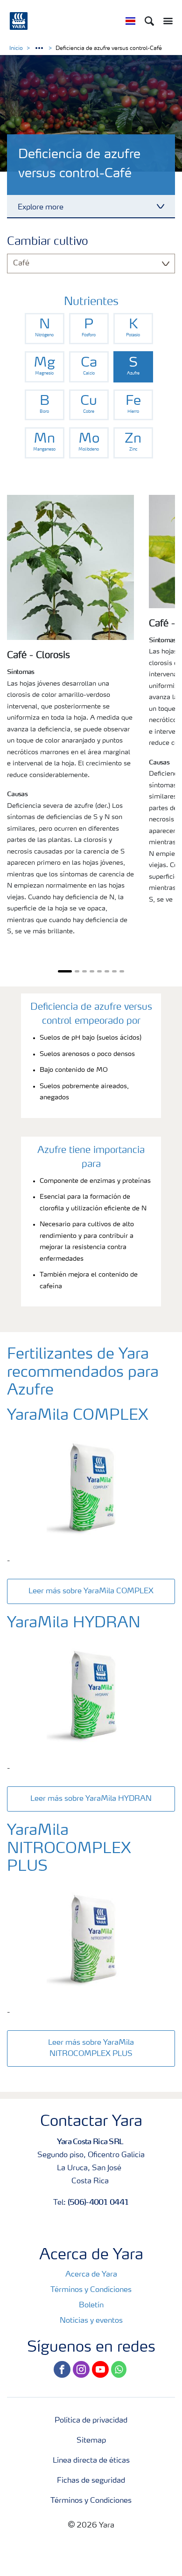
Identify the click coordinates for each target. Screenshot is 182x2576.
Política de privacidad (91, 2421)
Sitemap (91, 2441)
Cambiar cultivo (48, 242)
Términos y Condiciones (91, 2290)
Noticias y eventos (91, 2321)
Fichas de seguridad (91, 2481)
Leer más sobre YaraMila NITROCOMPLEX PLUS (91, 2048)
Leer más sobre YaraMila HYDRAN (91, 1799)
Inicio (16, 49)
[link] (45, 329)
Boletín (91, 2305)
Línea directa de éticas (91, 2461)
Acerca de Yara (91, 2275)
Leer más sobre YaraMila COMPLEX (91, 1591)
